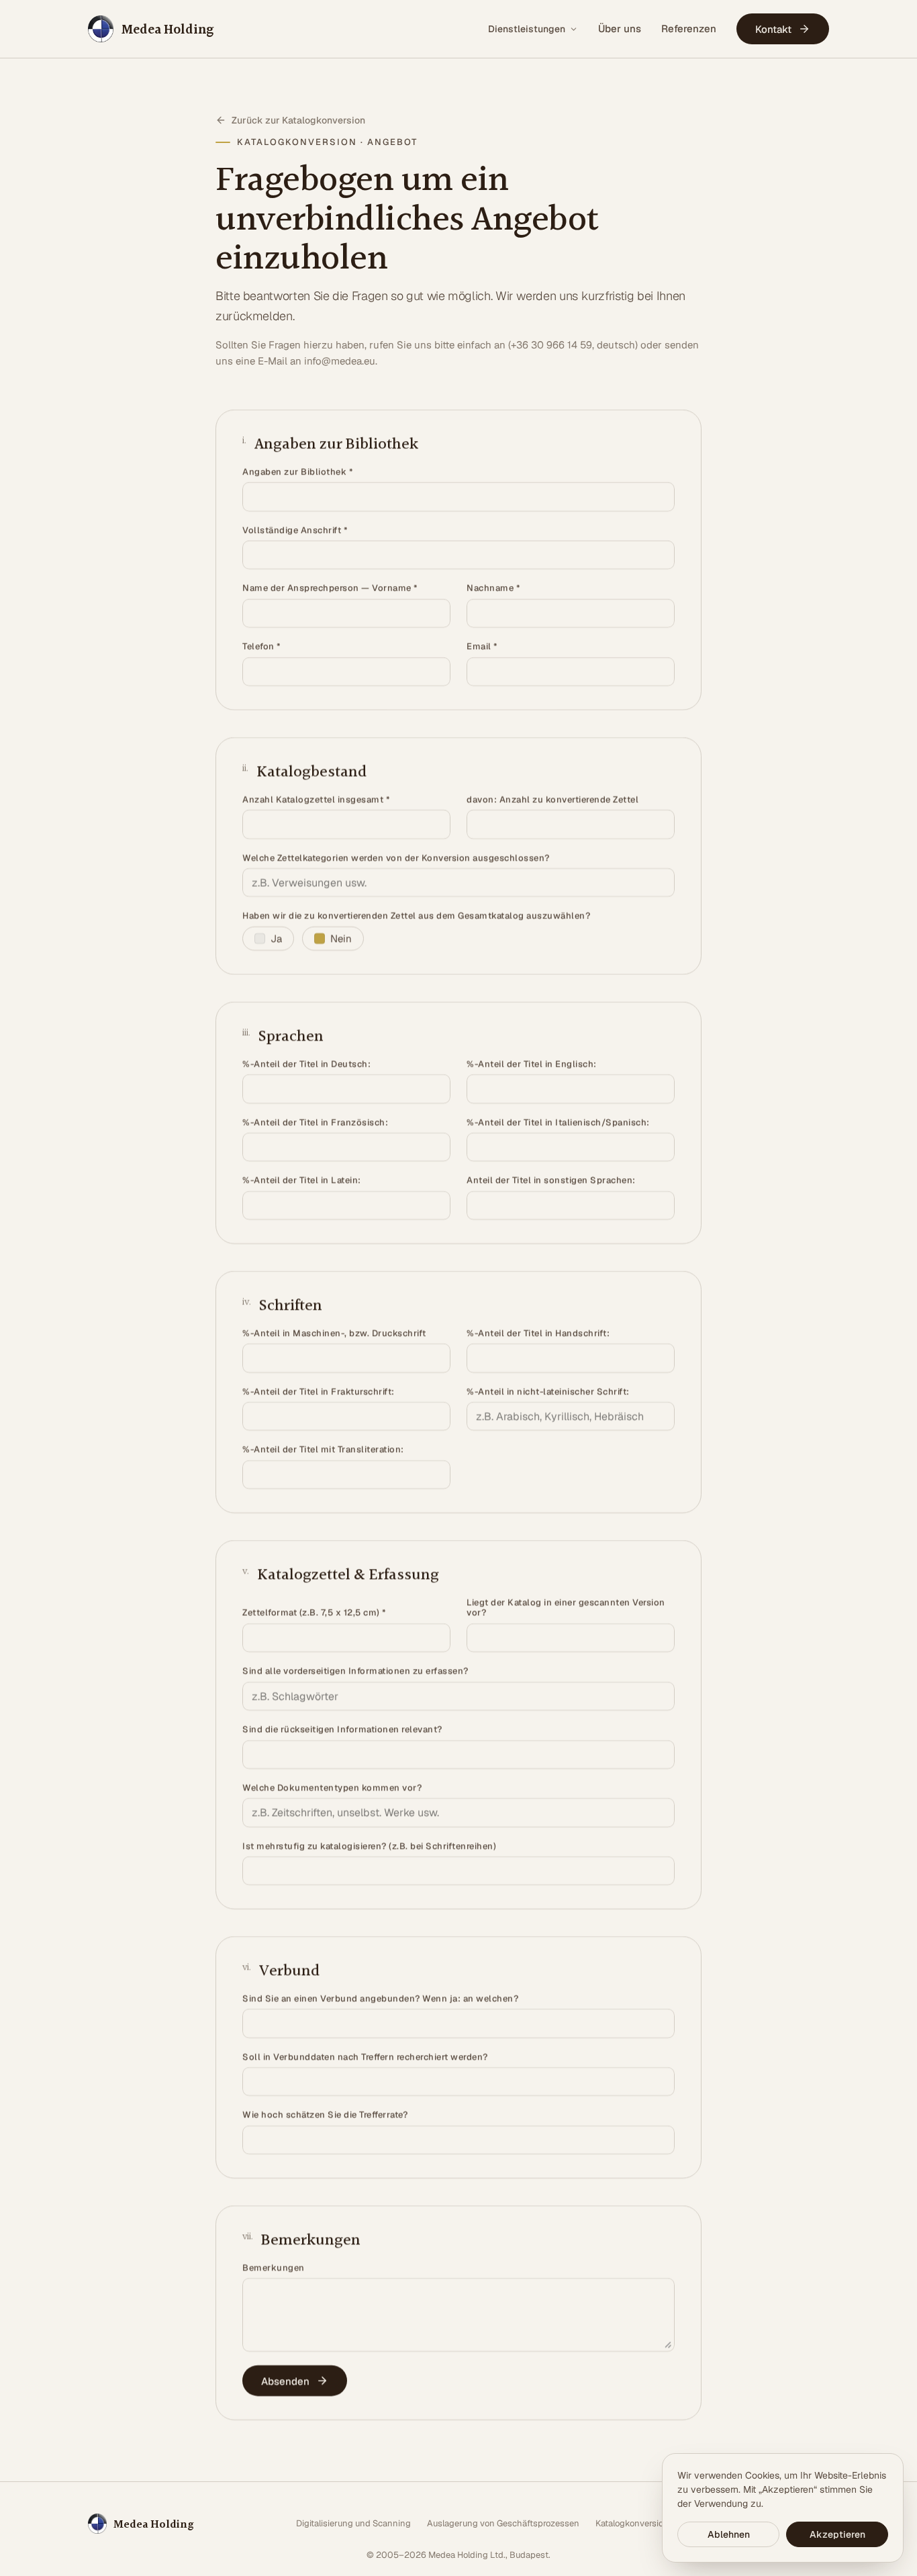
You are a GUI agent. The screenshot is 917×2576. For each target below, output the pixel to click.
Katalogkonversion (632, 2523)
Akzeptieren (837, 2534)
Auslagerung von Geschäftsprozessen (503, 2523)
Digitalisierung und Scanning (353, 2523)
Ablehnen (729, 2534)
